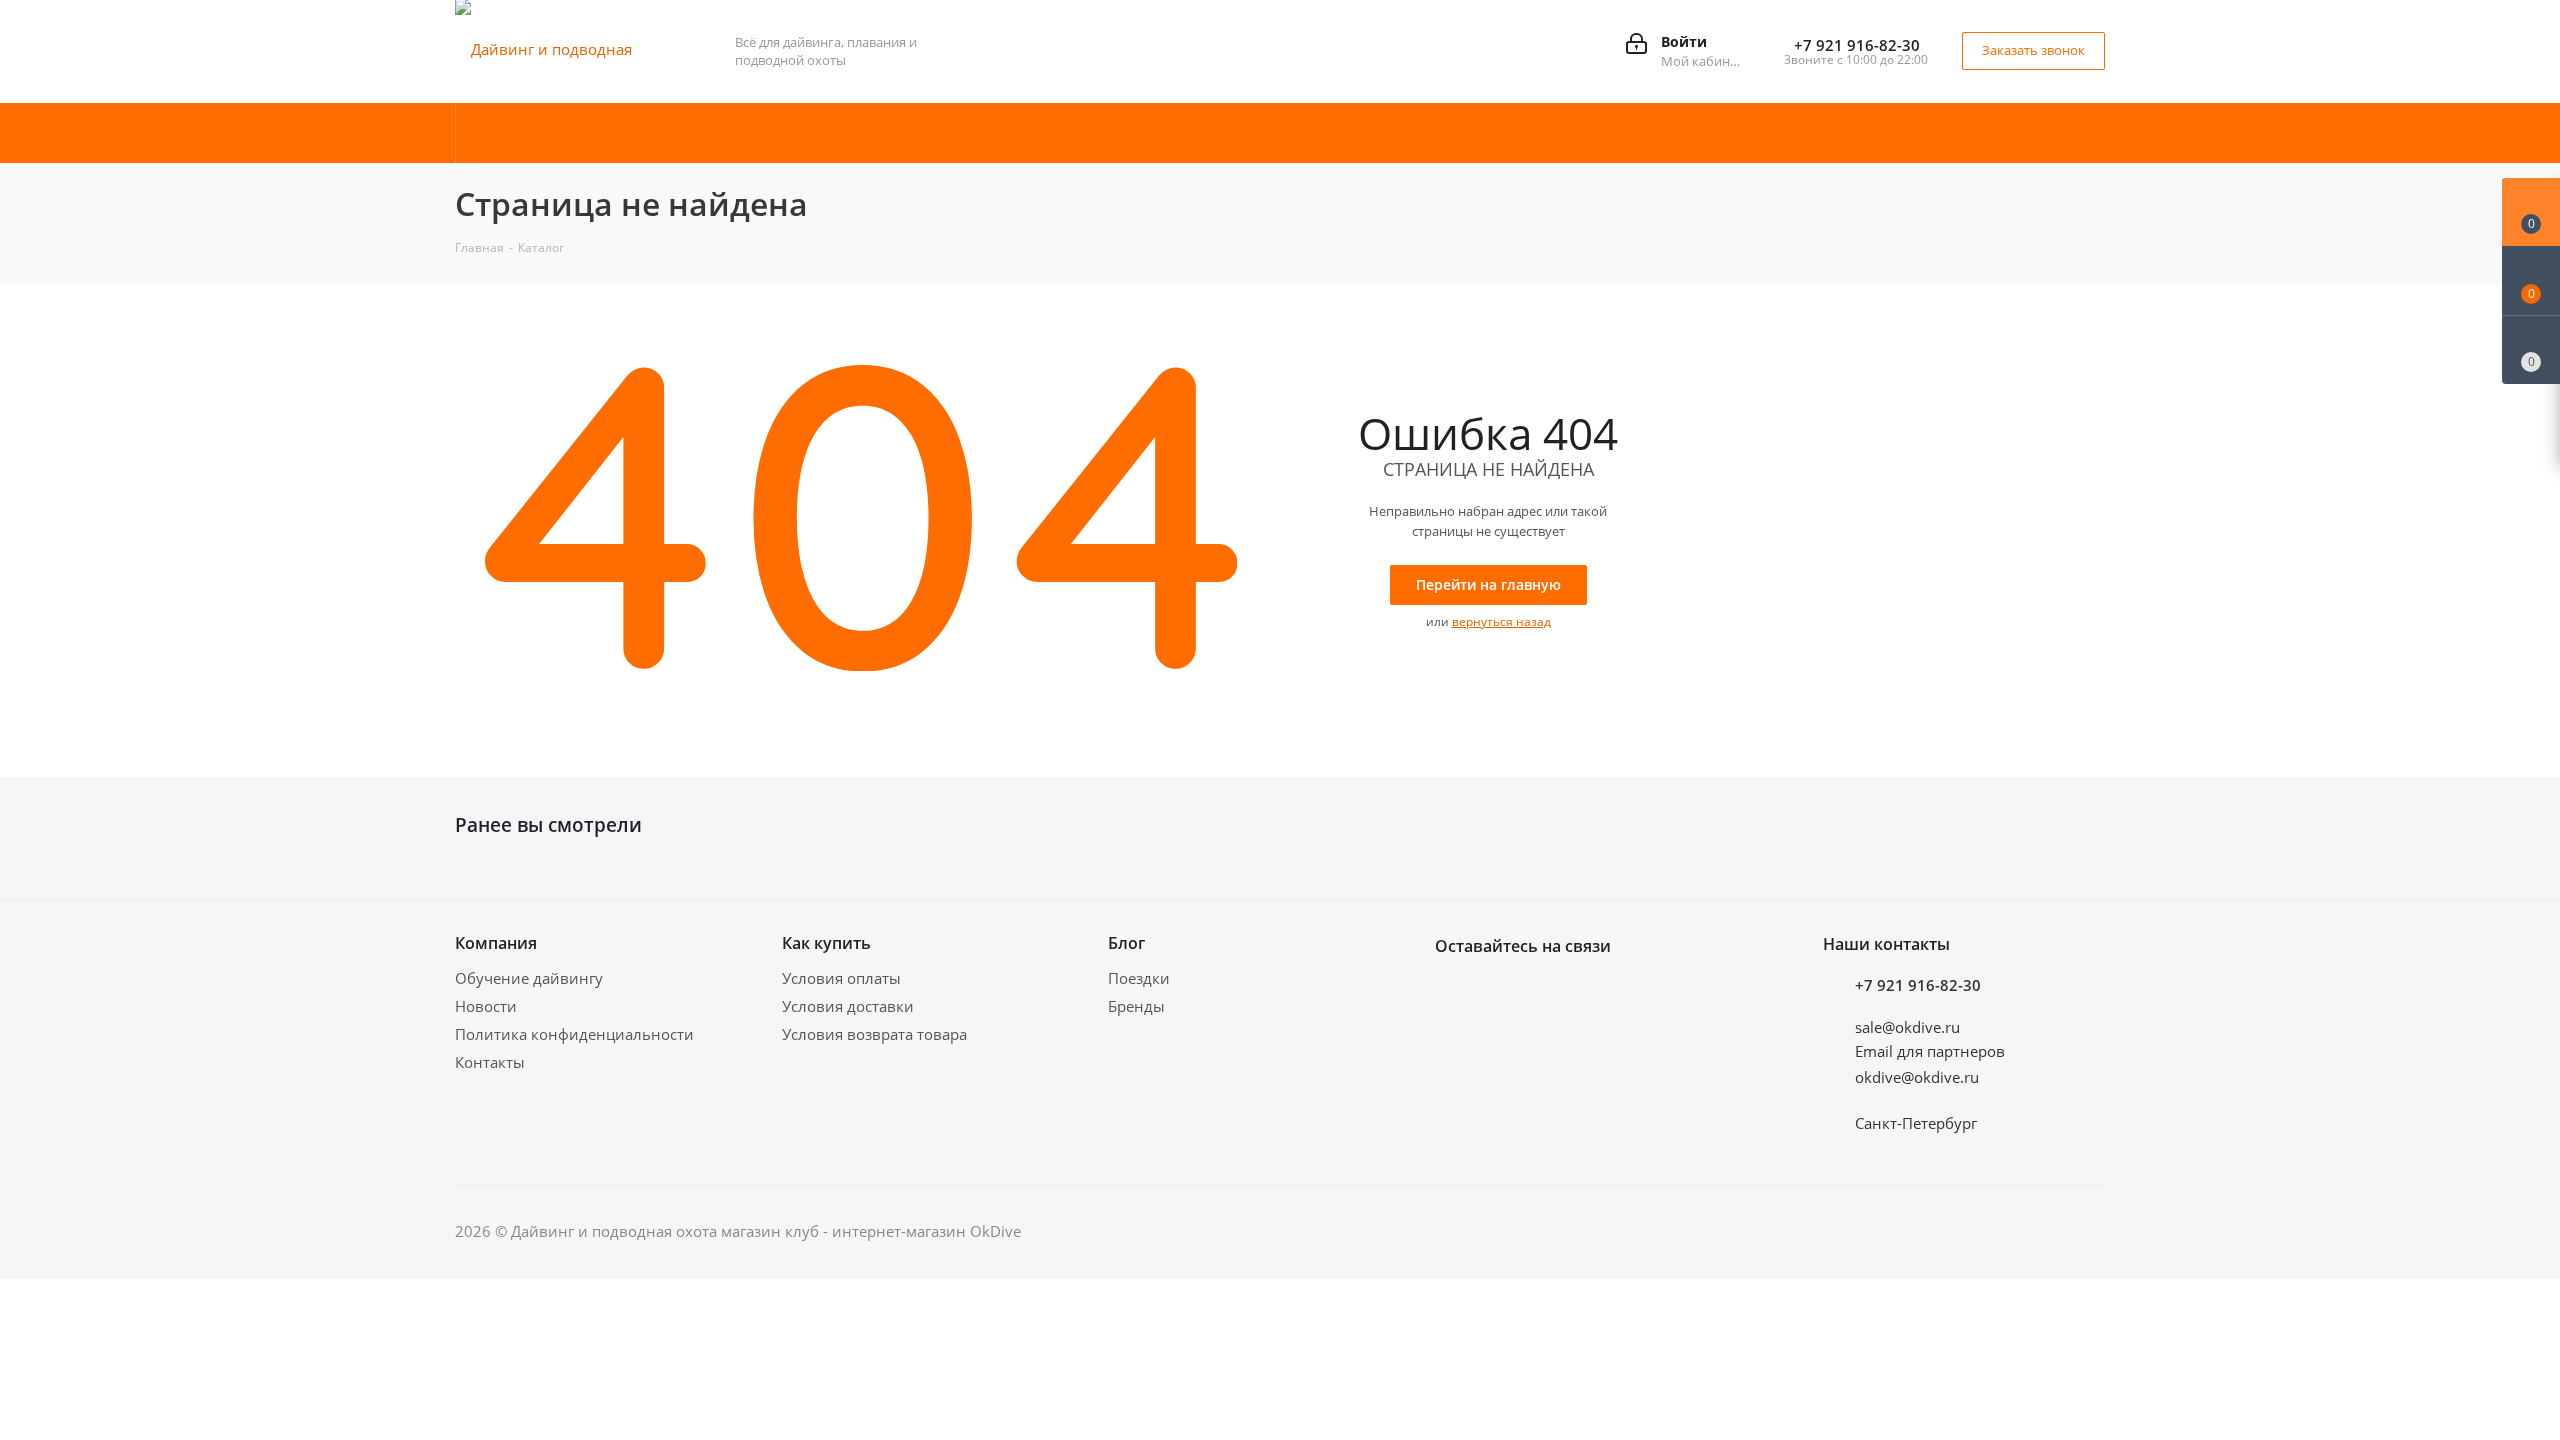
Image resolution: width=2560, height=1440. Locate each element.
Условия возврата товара (874, 1034)
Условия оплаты (841, 978)
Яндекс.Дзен (1655, 993)
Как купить (826, 943)
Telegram (1505, 993)
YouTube (1555, 993)
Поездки (1139, 978)
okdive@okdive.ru (1917, 1077)
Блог (1126, 943)
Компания (496, 943)
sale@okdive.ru (1907, 1027)
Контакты (490, 1062)
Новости (486, 1006)
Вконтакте (1455, 993)
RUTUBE (1705, 993)
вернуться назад (1501, 621)
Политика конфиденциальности (574, 1034)
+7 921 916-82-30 (1857, 45)
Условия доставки (848, 1006)
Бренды (1136, 1006)
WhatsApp (1605, 993)
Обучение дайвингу (529, 978)
